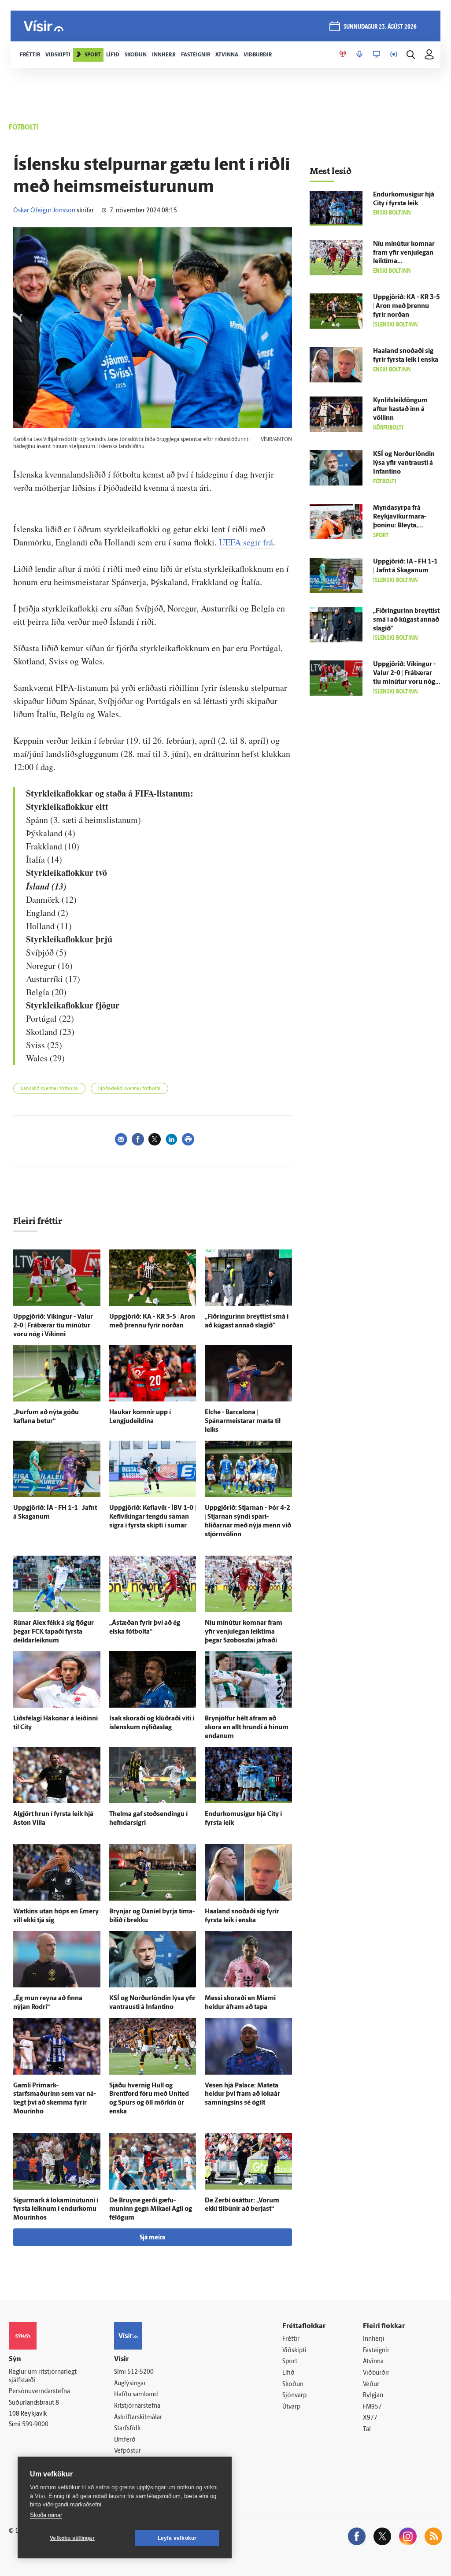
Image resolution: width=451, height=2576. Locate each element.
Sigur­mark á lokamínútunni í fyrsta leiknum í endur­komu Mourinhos (56, 2210)
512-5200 (140, 2372)
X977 (370, 2418)
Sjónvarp (294, 2396)
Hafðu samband (136, 2395)
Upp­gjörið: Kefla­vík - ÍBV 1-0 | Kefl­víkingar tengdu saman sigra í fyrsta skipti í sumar (153, 1517)
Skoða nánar (46, 2515)
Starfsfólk (127, 2429)
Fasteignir (376, 2351)
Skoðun (293, 2385)
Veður (371, 2385)
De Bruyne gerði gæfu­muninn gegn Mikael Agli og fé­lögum (151, 2210)
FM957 (372, 2407)
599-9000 (35, 2425)
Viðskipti (294, 2351)
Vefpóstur (128, 2451)
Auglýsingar (130, 2384)
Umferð (125, 2440)
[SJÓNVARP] (377, 55)
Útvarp (291, 2407)
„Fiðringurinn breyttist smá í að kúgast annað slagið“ (406, 620)
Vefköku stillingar (72, 2538)
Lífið (288, 2373)
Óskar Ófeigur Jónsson (44, 211)
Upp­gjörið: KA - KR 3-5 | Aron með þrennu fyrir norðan (407, 306)
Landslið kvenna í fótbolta (49, 1089)
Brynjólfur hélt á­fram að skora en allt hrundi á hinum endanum (247, 1728)
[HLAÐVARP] (359, 55)
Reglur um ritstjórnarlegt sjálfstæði (43, 2376)
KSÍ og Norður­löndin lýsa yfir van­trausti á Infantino (404, 463)
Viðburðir (376, 2373)
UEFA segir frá (246, 542)
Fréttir (291, 2339)
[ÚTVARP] (394, 55)
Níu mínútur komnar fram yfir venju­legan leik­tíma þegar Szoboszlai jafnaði (244, 1632)
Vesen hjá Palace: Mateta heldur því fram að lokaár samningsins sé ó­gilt (242, 2095)
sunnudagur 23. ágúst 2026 (380, 27)
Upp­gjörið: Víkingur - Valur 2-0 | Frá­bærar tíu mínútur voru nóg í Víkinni (53, 1326)
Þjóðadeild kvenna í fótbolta (129, 1089)
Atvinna (373, 2362)
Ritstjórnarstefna (137, 2406)
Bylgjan (373, 2396)
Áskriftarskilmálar (138, 2418)
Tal (367, 2430)
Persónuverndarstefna (39, 2392)
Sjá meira (152, 2238)
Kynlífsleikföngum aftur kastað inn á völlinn (400, 410)
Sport (290, 2362)
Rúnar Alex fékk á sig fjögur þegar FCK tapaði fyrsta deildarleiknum (54, 1632)
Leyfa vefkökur (177, 2538)
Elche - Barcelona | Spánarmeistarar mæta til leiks (243, 1421)
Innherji (374, 2339)
